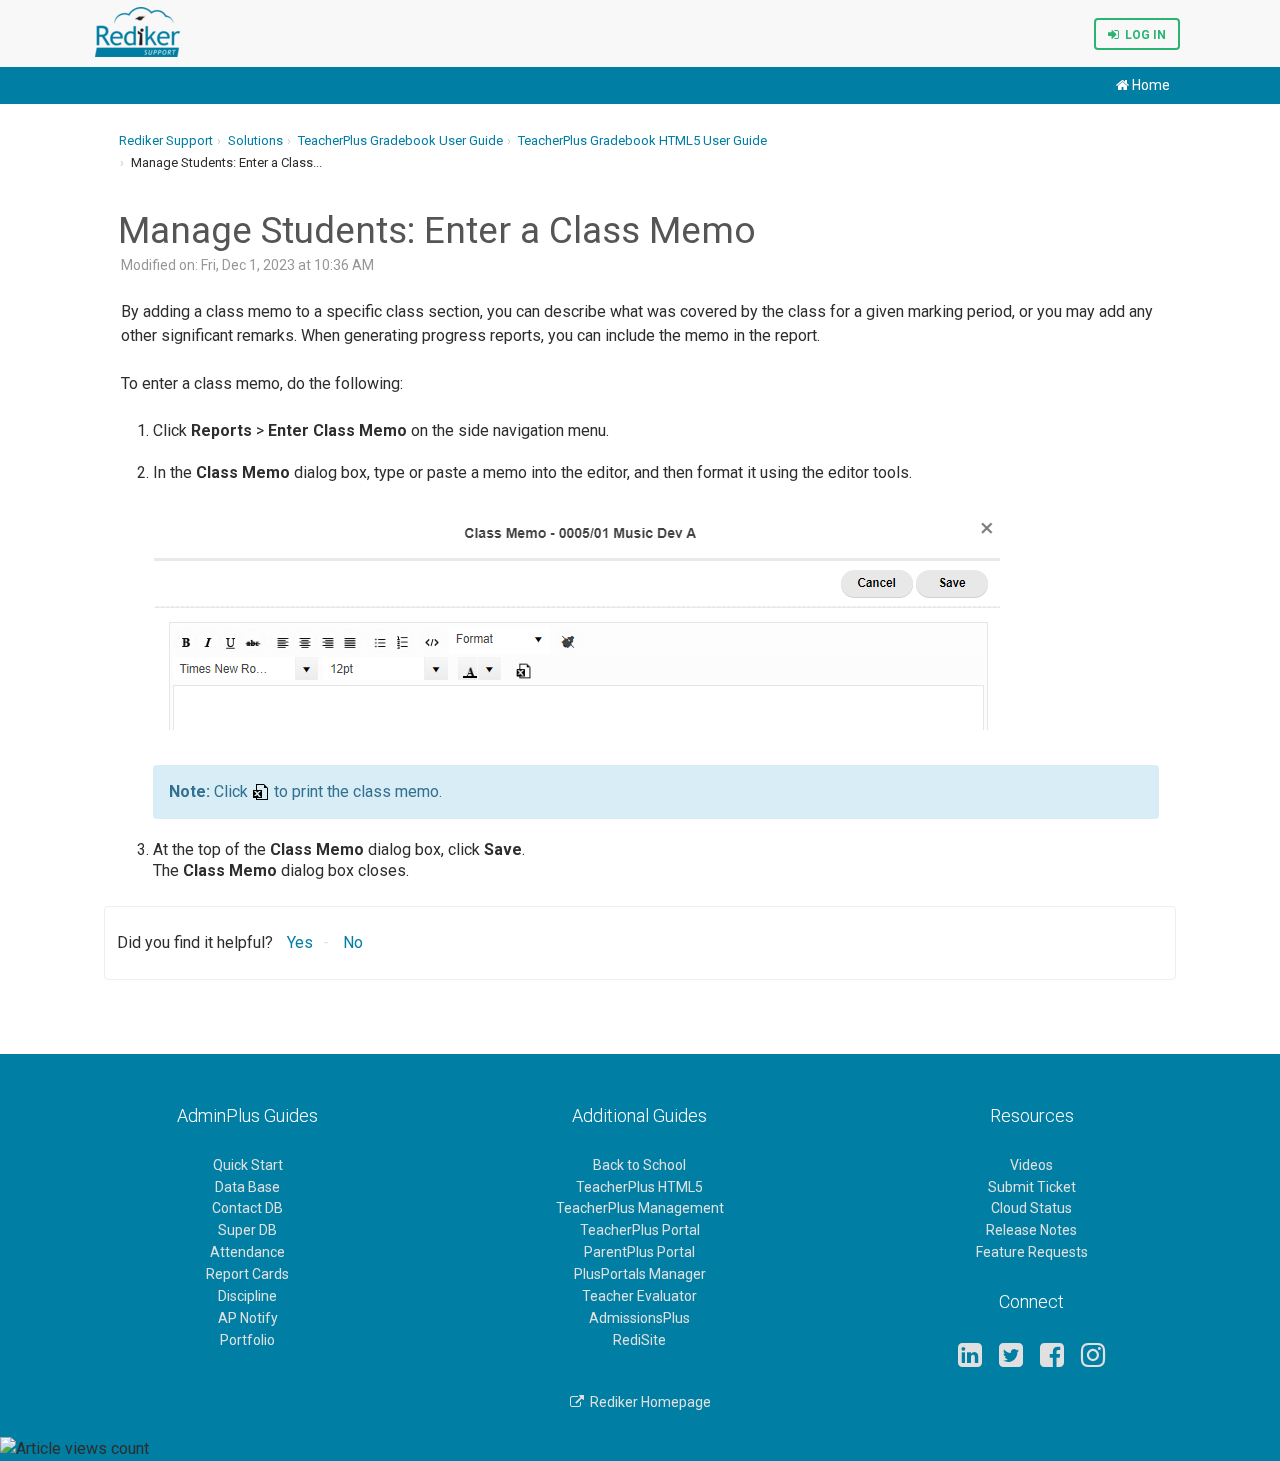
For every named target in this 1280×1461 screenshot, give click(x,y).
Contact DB (247, 1208)
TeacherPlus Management (640, 1208)
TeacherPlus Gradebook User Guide (400, 140)
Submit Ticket (1032, 1187)
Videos (1031, 1165)
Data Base (247, 1187)
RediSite (639, 1340)
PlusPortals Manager (640, 1274)
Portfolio (247, 1340)
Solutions (255, 140)
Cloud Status (1031, 1208)
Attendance (247, 1252)
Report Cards (247, 1274)
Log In (1142, 35)
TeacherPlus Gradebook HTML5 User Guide (642, 140)
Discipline (247, 1296)
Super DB (247, 1230)
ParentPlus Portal (639, 1252)
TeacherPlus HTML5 (639, 1187)
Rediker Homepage (647, 1402)
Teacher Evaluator (639, 1296)
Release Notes (1031, 1230)
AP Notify (248, 1318)
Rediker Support (166, 140)
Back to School (639, 1165)
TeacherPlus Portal (640, 1230)
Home (1149, 85)
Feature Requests (1032, 1252)
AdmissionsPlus (639, 1318)
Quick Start (248, 1165)
